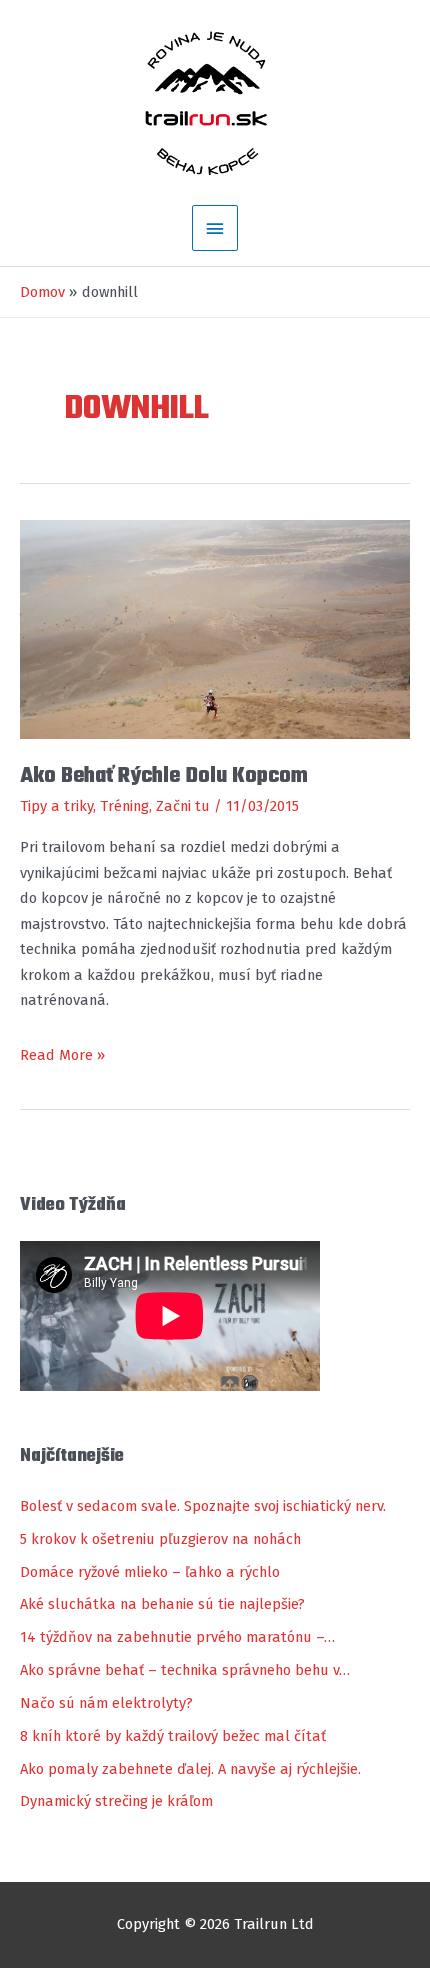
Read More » (62, 1057)
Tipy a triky (56, 806)
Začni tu (183, 806)
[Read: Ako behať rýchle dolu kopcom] (215, 628)
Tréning (124, 806)
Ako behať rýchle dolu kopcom (164, 776)
